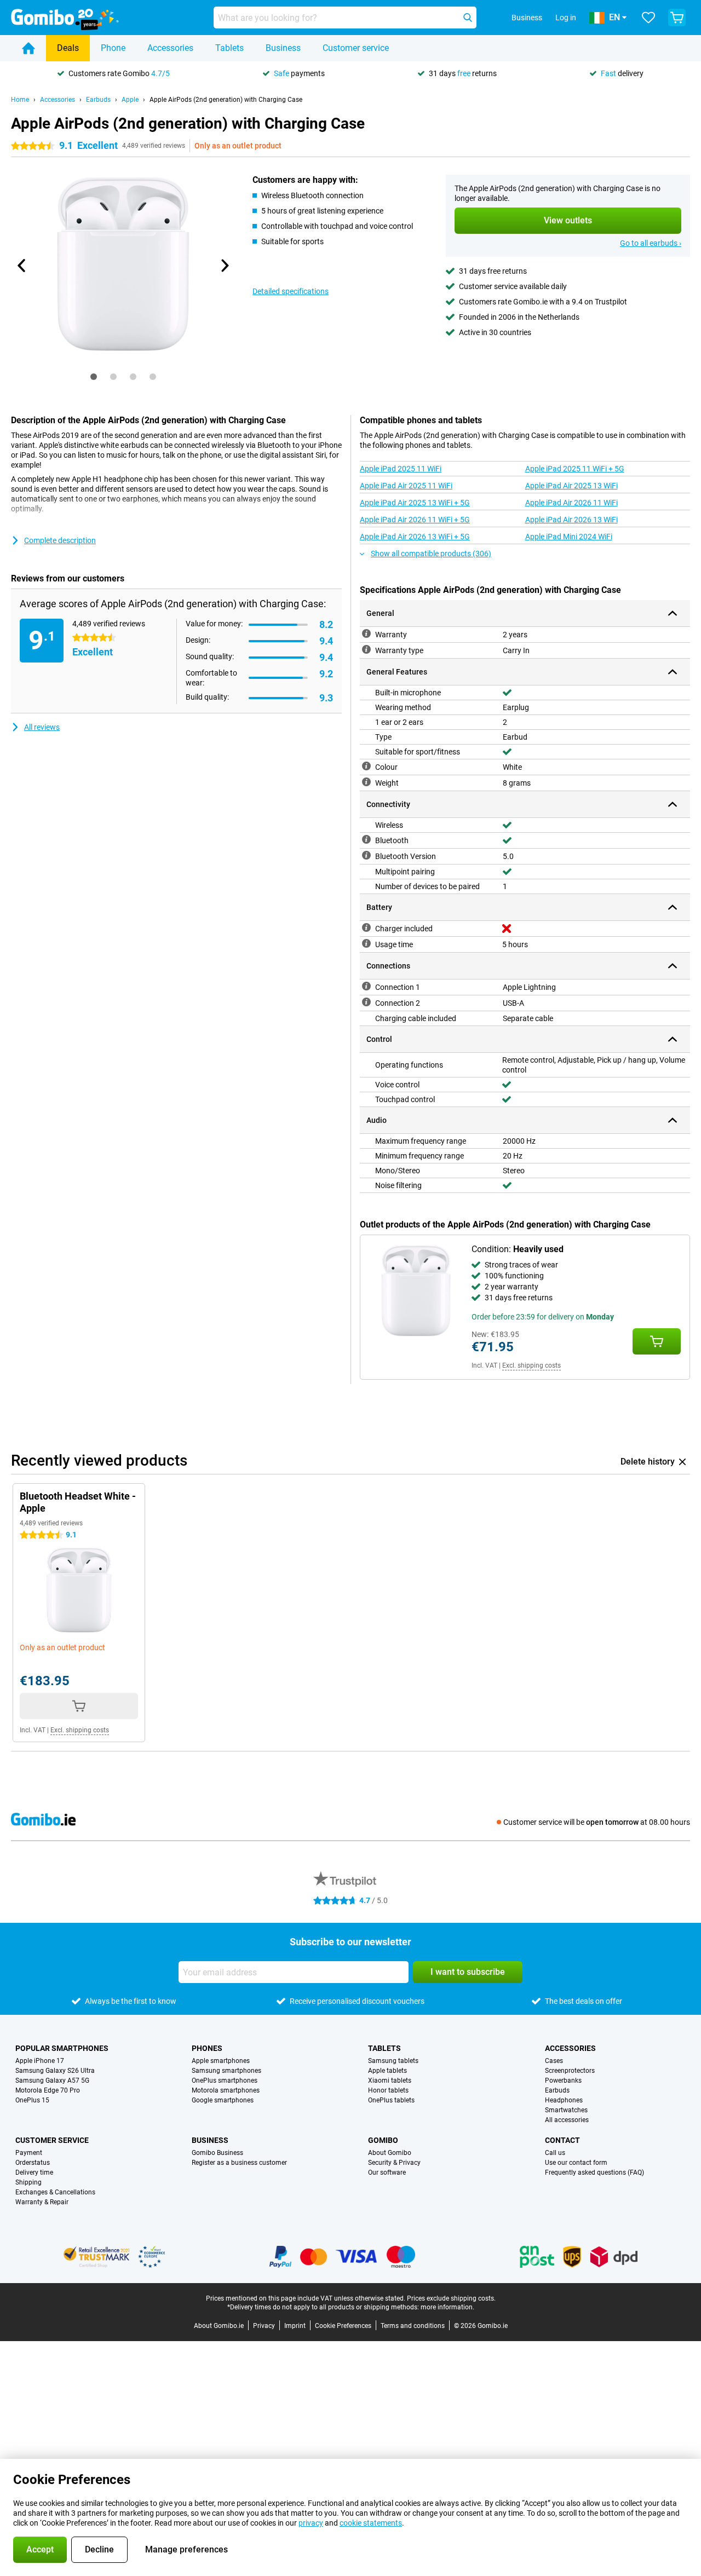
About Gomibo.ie (219, 2326)
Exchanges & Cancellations (55, 2192)
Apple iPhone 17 (40, 2061)
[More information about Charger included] (366, 927)
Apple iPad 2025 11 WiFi (401, 469)
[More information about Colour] (366, 766)
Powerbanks (563, 2081)
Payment (29, 2153)
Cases (554, 2061)
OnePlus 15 (32, 2100)
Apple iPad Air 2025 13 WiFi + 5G (415, 503)
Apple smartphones (221, 2061)
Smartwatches (566, 2110)
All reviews (42, 727)
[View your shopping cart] (677, 18)
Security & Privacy (394, 2163)
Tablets (229, 48)
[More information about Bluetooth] (366, 839)
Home (20, 100)
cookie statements (371, 2523)
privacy (311, 2523)
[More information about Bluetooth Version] (366, 855)
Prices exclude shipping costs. (451, 2298)
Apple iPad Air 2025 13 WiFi (571, 486)
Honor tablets (388, 2090)
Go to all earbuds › (651, 243)
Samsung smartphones (226, 2071)
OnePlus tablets (391, 2100)
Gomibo (383, 2140)
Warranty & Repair (42, 2202)
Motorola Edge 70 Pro (48, 2090)
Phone (113, 48)
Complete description (60, 540)
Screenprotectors (570, 2071)
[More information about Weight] (366, 782)
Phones (207, 2048)
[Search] (468, 18)
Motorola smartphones (226, 2090)
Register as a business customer (239, 2163)
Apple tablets (387, 2071)
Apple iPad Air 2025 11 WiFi (406, 486)
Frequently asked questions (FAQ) (594, 2172)
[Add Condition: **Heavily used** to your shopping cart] (657, 1341)
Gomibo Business (217, 2153)
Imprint (295, 2326)
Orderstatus (33, 2163)
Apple (130, 100)
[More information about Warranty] (366, 633)
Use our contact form (576, 2163)
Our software (387, 2172)
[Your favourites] (648, 18)
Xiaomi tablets (390, 2081)
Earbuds (98, 100)
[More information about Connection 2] (366, 1002)
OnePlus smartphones (225, 2081)
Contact (562, 2140)
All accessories (567, 2120)
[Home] (28, 48)
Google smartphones (223, 2100)
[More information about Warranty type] (366, 649)
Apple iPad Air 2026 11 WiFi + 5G (415, 520)
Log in (566, 18)
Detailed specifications (291, 291)
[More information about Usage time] (366, 943)
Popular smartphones (62, 2048)
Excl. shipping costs (532, 1365)
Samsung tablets (393, 2061)
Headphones (564, 2100)
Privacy (264, 2326)
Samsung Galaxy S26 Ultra (55, 2071)
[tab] (94, 377)
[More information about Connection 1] (366, 986)
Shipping (28, 2182)
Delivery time (34, 2172)
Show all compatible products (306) (431, 554)
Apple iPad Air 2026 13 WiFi (571, 520)
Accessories (170, 48)
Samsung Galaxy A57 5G (52, 2081)
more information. (447, 2307)
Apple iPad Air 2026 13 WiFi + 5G (415, 537)
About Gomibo (390, 2153)
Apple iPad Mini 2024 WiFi (569, 537)
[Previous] (22, 266)
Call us (555, 2153)
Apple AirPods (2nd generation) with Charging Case (226, 100)
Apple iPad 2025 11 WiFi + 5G (575, 469)
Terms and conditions (413, 2326)
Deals (68, 48)
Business (283, 48)
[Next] (224, 266)
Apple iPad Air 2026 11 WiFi (571, 503)
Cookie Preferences (343, 2326)
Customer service (356, 48)
